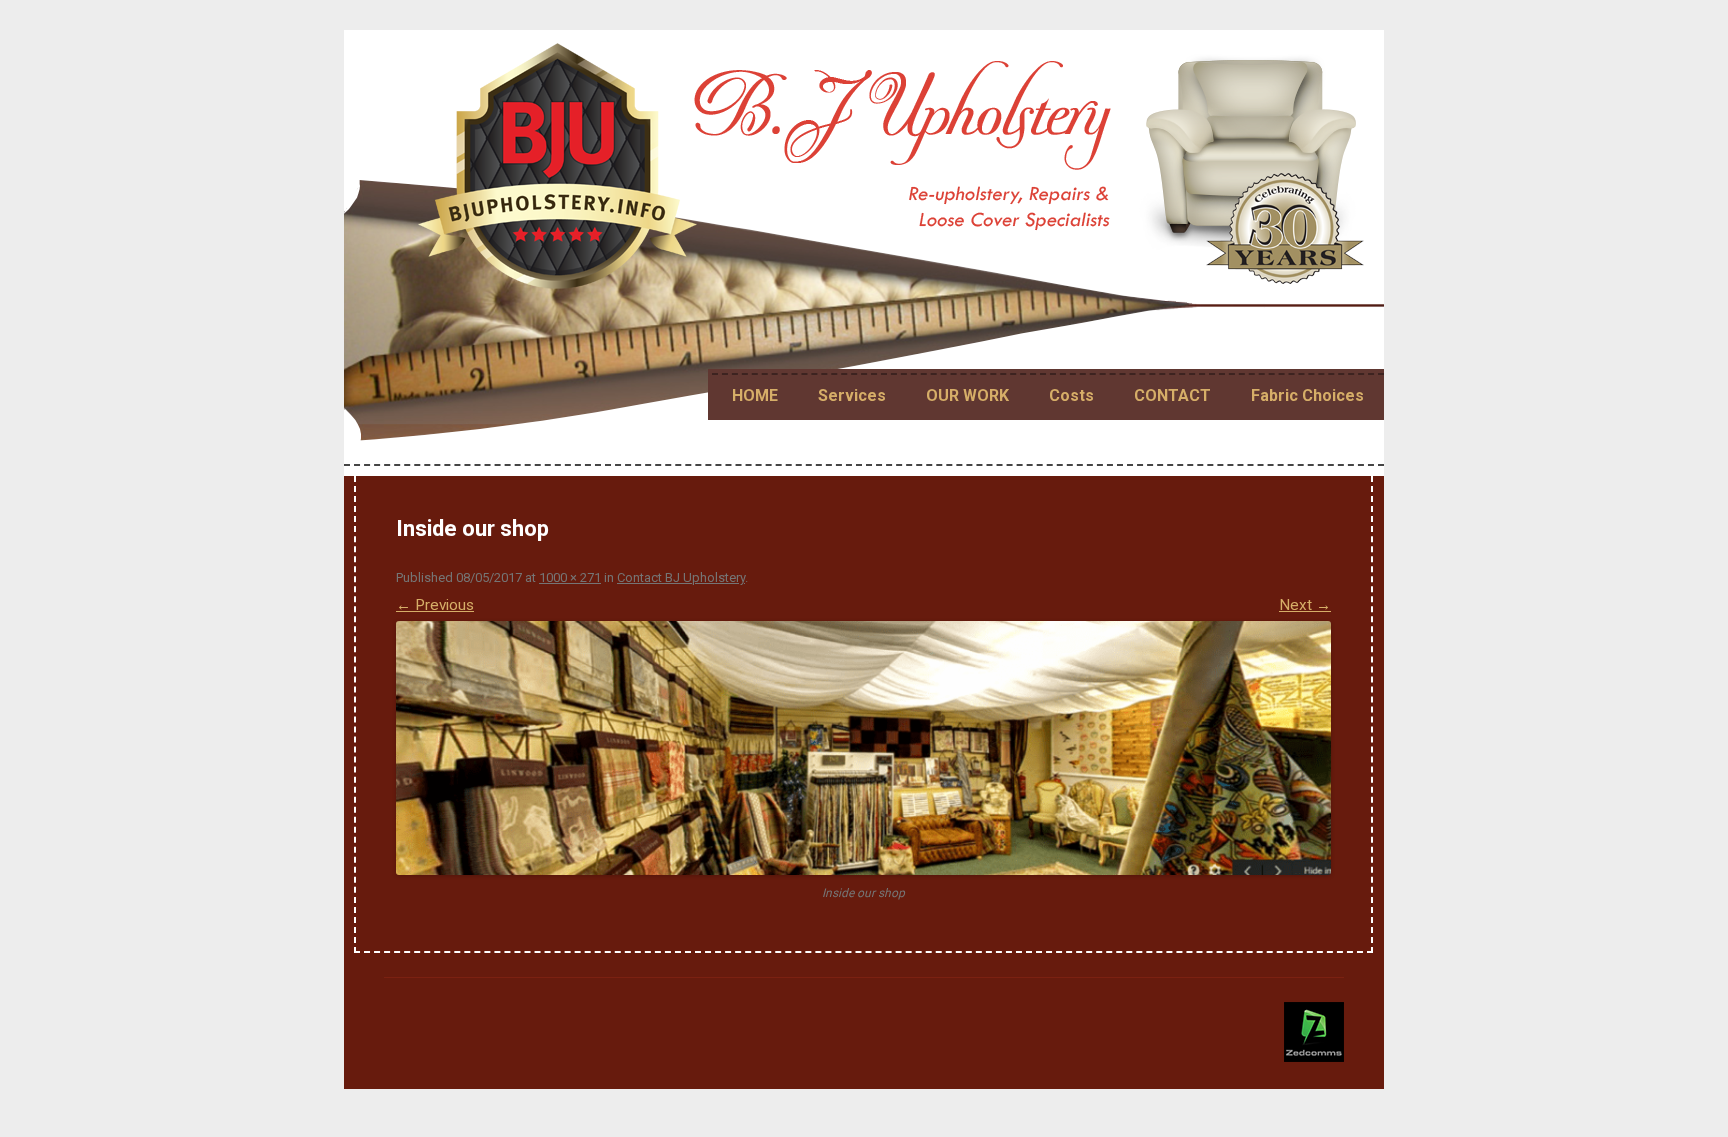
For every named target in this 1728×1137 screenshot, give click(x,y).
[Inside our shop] (863, 747)
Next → (1305, 605)
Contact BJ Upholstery (681, 577)
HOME (755, 395)
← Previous (435, 605)
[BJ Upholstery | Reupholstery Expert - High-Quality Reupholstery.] (894, 174)
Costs (1071, 395)
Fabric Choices (1307, 395)
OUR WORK (967, 395)
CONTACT (1172, 395)
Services (852, 395)
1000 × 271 (570, 577)
